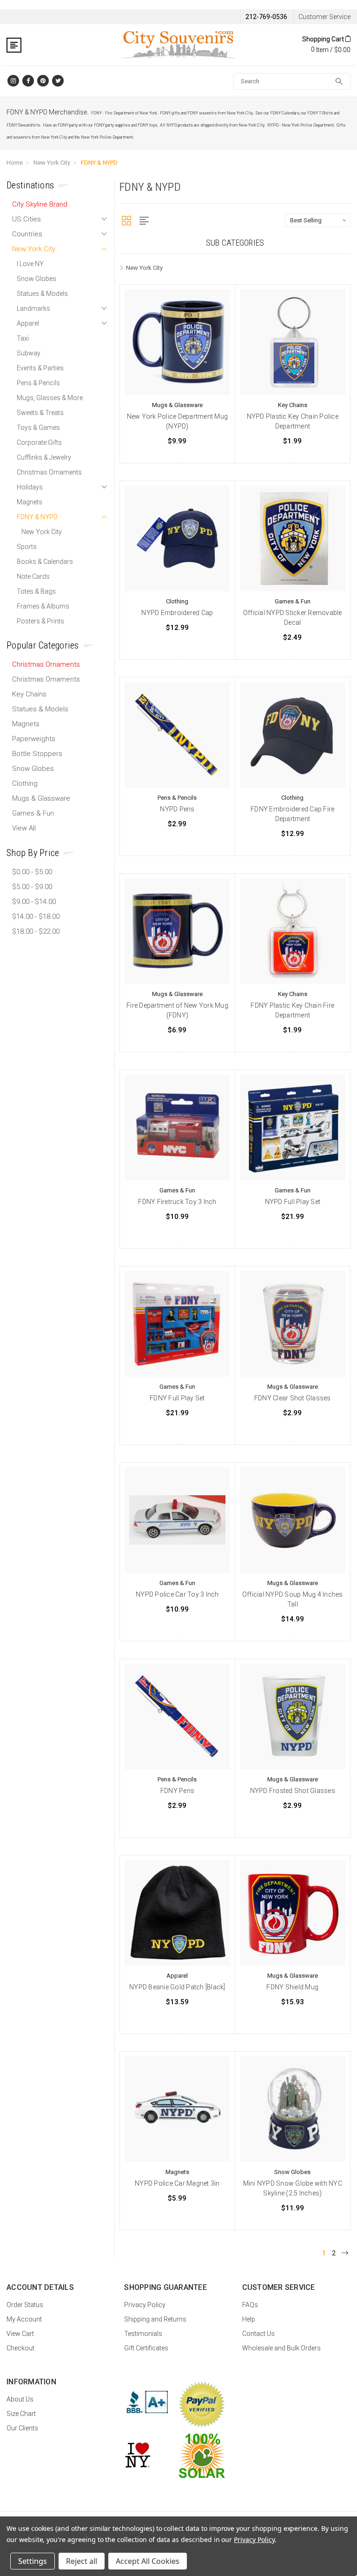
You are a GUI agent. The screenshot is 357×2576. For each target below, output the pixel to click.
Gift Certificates (146, 2348)
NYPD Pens (177, 809)
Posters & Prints (40, 621)
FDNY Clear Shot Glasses (293, 1398)
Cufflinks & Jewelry (44, 457)
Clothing (25, 783)
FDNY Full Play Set (177, 1398)
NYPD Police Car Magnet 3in (177, 2183)
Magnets (30, 502)
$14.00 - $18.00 (36, 917)
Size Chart (21, 2414)
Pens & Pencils (38, 383)
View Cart (20, 2334)
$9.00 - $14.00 (34, 902)
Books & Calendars (45, 562)
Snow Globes (36, 279)
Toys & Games (38, 428)
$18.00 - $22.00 (36, 931)
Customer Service (324, 17)
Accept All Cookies (148, 2561)
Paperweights (34, 739)
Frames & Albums (43, 606)
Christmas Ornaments (49, 472)
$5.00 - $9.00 (32, 887)
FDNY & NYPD (99, 163)
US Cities (26, 219)
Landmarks (33, 308)
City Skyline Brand (40, 204)
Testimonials (143, 2334)
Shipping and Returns (155, 2319)
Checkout (20, 2348)
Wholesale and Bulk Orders (281, 2348)
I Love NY (30, 264)
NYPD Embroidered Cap (177, 613)
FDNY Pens (177, 1791)
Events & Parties (40, 368)
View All (24, 828)
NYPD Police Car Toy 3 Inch (177, 1594)
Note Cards (33, 576)
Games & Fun (33, 813)
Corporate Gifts (39, 442)
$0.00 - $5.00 (32, 872)
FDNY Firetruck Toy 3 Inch (177, 1202)
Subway (29, 353)
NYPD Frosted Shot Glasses (293, 1791)
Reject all (82, 2561)
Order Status (25, 2305)
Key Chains (29, 694)
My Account (24, 2319)
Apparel (28, 323)
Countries (27, 234)
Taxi (23, 338)
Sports (27, 547)
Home (15, 163)
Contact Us (258, 2334)
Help (249, 2319)
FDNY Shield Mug (292, 1987)
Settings (33, 2561)
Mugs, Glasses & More (50, 398)
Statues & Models (42, 294)
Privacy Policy (145, 2305)
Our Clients (22, 2428)
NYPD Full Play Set (293, 1202)
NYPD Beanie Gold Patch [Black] (177, 1987)
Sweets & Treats (40, 413)
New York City (52, 163)
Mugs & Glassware (41, 798)
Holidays (30, 487)
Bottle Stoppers (37, 754)
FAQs (250, 2305)
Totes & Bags (36, 591)
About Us (20, 2399)
